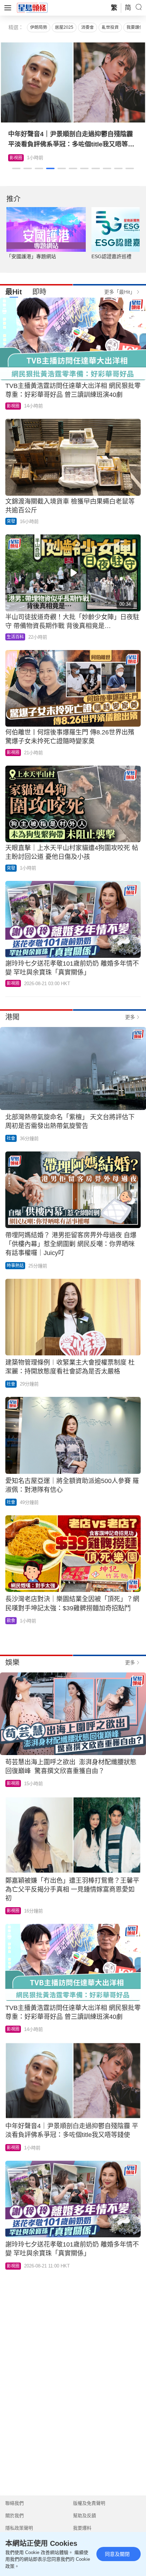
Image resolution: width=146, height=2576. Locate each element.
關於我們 (15, 2516)
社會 (11, 1138)
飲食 (11, 1621)
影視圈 (13, 406)
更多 (130, 1017)
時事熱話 (15, 1266)
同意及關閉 (117, 2554)
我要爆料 (82, 2528)
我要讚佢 (135, 27)
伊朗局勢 (39, 27)
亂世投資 (110, 27)
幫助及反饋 (85, 2516)
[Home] (32, 7)
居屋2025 (64, 27)
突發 (11, 521)
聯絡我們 (15, 2503)
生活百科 (18, 158)
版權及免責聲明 (89, 2503)
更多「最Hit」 (120, 292)
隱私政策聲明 (19, 2528)
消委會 (88, 27)
